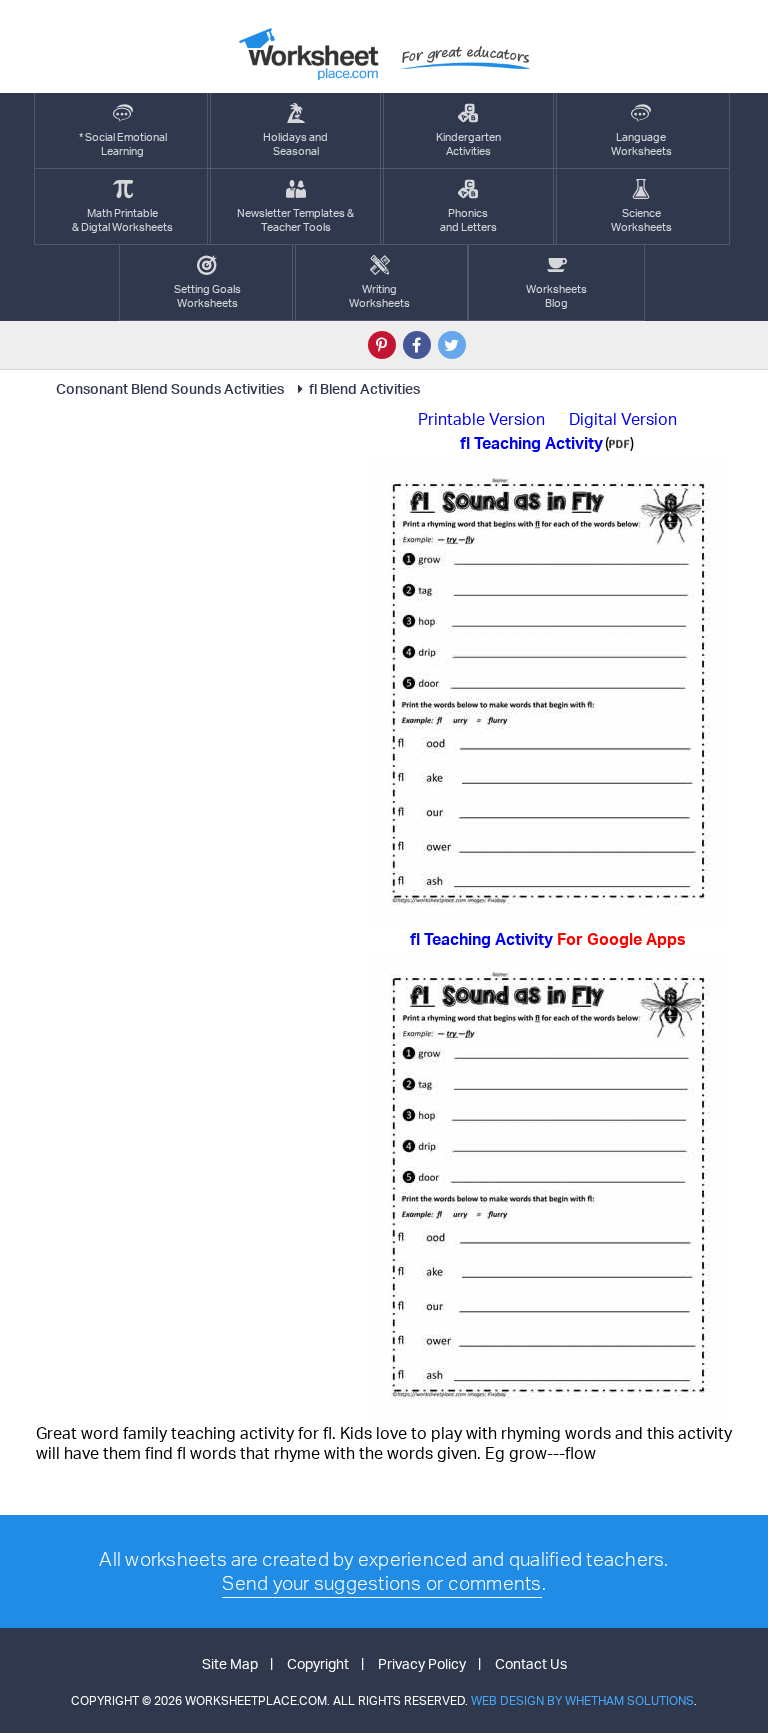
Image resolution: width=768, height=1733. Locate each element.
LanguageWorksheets (641, 144)
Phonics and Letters (468, 220)
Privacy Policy (422, 1663)
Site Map (230, 1663)
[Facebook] (417, 345)
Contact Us (531, 1663)
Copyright (318, 1663)
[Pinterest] (382, 345)
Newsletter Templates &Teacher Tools (295, 220)
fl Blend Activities (364, 388)
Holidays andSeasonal (295, 144)
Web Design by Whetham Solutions (582, 1700)
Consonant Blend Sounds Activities (170, 388)
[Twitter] (452, 345)
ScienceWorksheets (641, 220)
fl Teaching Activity (548, 939)
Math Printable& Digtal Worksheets (122, 220)
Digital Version (623, 419)
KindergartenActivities (468, 144)
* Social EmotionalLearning (123, 144)
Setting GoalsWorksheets (207, 296)
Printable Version (481, 419)
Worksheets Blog (556, 296)
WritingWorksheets (379, 296)
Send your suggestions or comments (381, 1583)
